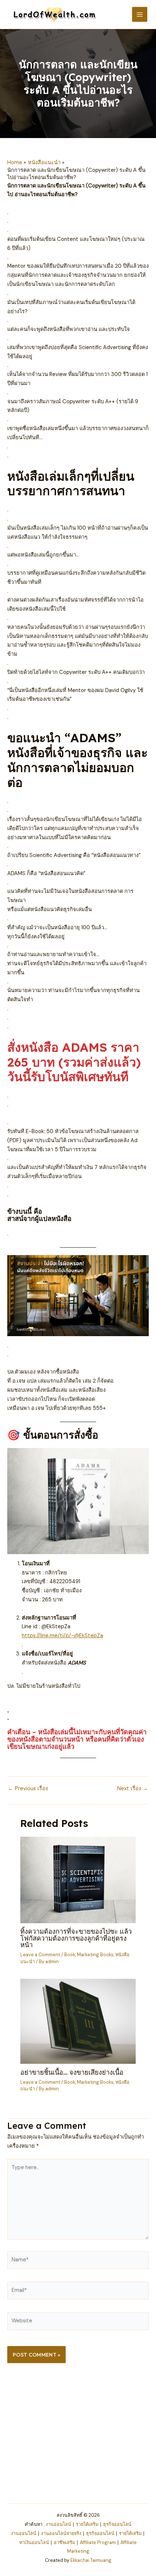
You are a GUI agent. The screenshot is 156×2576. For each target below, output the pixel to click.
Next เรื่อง (133, 1789)
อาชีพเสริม (64, 2542)
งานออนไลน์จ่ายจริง (61, 2533)
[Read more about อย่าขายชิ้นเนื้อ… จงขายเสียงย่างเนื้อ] (78, 2021)
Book (70, 1955)
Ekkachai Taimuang (91, 2560)
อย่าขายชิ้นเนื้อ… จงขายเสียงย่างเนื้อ (72, 2072)
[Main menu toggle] (140, 15)
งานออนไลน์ (58, 2524)
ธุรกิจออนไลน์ (117, 2524)
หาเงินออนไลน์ (34, 2542)
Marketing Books (95, 1955)
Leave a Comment (40, 1955)
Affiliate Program (98, 2542)
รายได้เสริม (87, 2524)
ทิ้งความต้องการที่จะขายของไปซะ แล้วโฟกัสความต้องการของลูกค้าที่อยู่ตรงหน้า (76, 1938)
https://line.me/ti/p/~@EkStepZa (62, 1636)
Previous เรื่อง (28, 1789)
